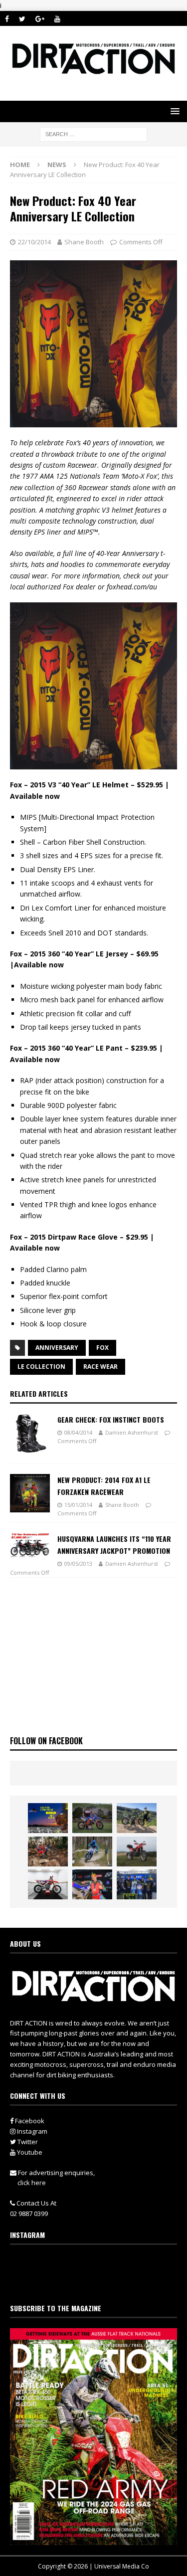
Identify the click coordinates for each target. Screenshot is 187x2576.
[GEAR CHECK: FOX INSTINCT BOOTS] (30, 1434)
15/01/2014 (78, 1505)
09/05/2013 (78, 1564)
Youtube (29, 2152)
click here (32, 2183)
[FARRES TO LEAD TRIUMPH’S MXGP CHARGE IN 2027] (137, 1818)
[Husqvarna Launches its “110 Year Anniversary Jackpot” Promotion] (30, 1545)
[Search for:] (93, 133)
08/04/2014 (78, 1432)
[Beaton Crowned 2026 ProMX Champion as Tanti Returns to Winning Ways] (137, 1884)
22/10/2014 (34, 242)
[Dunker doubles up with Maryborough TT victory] (92, 1884)
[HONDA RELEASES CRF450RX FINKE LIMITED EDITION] (48, 1884)
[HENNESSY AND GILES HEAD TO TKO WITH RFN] (48, 1851)
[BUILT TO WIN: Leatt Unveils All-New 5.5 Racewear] (48, 1818)
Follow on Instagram (100, 2282)
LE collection (41, 1367)
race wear (100, 1367)
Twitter (27, 2142)
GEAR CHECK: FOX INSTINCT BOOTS (111, 1419)
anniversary (57, 1348)
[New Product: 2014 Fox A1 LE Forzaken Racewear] (30, 1493)
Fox (102, 1348)
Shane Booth (84, 242)
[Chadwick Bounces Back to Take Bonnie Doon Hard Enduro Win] (92, 1818)
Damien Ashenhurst (132, 1432)
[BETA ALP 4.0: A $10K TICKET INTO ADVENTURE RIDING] (137, 1851)
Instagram (31, 2131)
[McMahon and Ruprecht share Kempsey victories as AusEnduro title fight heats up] (92, 1851)
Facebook (29, 2121)
